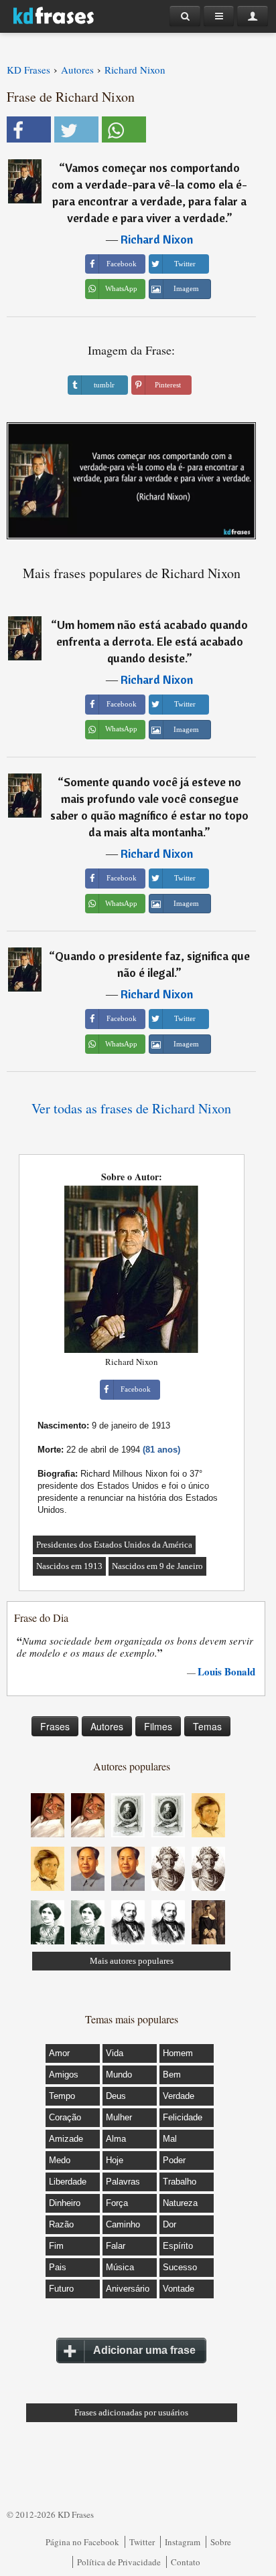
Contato (186, 2562)
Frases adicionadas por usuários (131, 2412)
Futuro (61, 2289)
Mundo (119, 2075)
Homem (178, 2053)
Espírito (178, 2246)
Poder (174, 2160)
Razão (61, 2224)
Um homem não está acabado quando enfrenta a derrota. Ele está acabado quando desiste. (152, 641)
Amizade (66, 2139)
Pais (58, 2267)
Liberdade (68, 2182)
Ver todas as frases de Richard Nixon (131, 1108)
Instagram (183, 2542)
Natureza (180, 2203)
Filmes (158, 1726)
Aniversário (128, 2289)
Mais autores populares (132, 1961)
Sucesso (180, 2267)
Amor (59, 2053)
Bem (172, 2075)
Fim (56, 2246)
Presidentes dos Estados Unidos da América (114, 1545)
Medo (60, 2160)
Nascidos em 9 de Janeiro (157, 1566)
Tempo (62, 2096)
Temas (207, 1726)
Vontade (179, 2289)
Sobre (221, 2542)
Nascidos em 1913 (69, 1566)
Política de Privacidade (119, 2562)
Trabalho (180, 2182)
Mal (170, 2139)
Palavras (123, 2182)
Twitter (142, 2542)
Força (117, 2203)
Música (120, 2267)
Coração (65, 2117)
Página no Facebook (82, 2542)
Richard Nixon (157, 239)
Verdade (179, 2096)
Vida (115, 2053)
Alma (116, 2139)
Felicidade (183, 2117)
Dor (169, 2224)
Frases (55, 1726)
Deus (116, 2096)
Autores (107, 1726)
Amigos (64, 2075)
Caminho (123, 2224)
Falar (116, 2246)
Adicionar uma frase (144, 2350)
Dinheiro (65, 2203)
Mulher (119, 2117)
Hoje (115, 2160)
